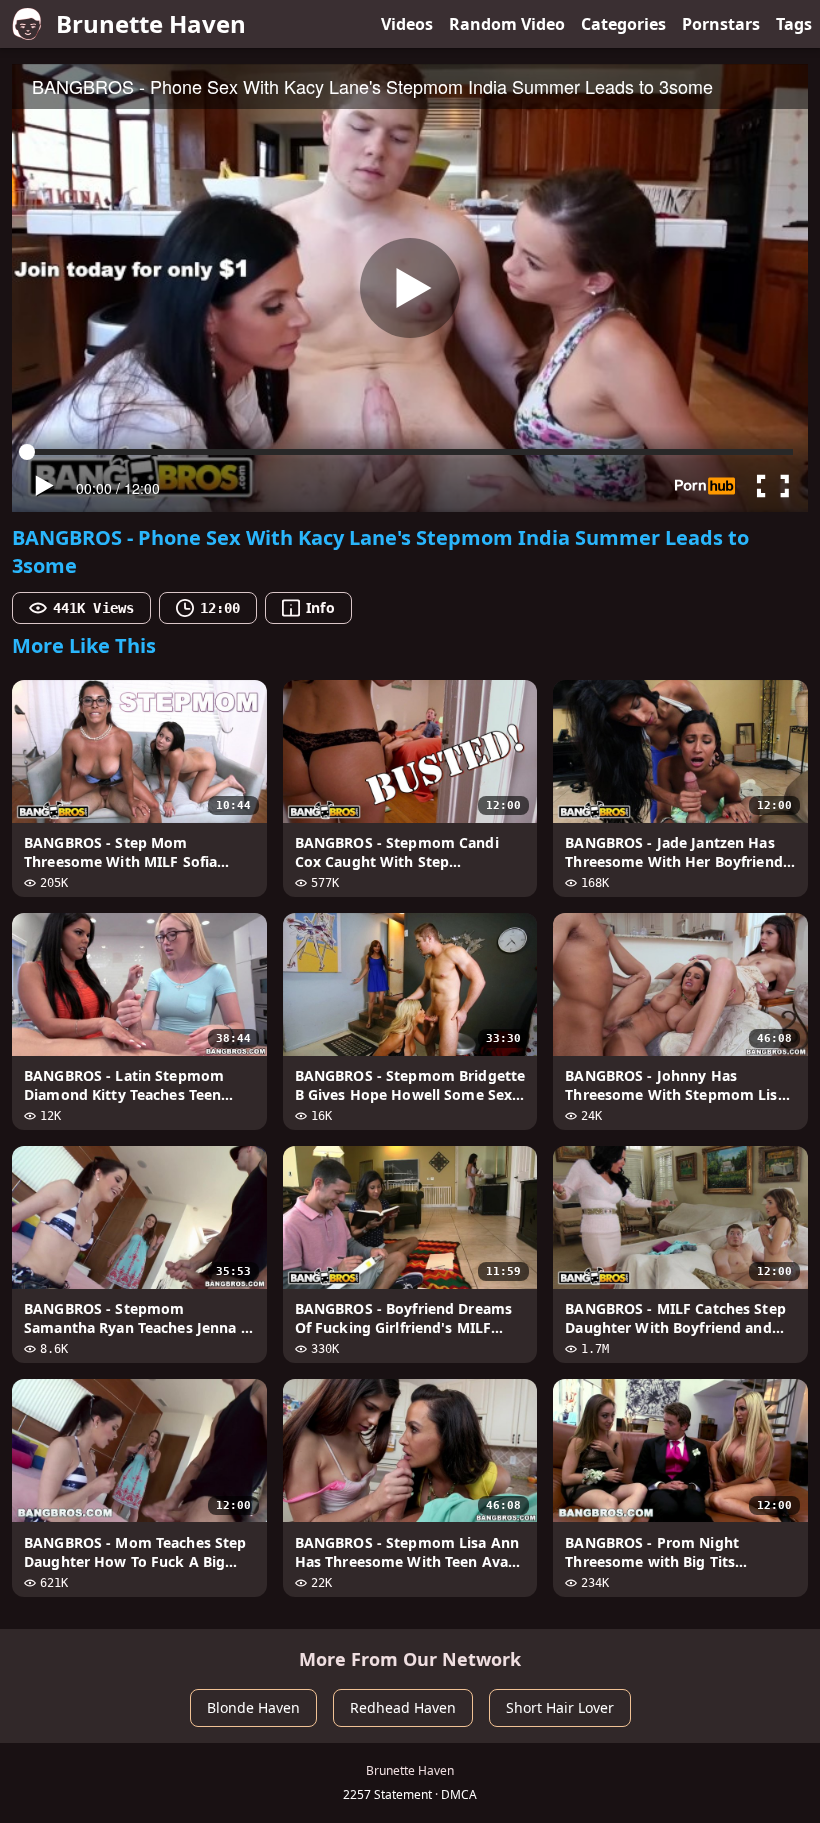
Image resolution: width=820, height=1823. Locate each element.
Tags (794, 24)
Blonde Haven (253, 1707)
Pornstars (721, 24)
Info (320, 607)
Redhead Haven (403, 1707)
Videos (407, 24)
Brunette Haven (151, 23)
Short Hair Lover (560, 1707)
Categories (623, 24)
